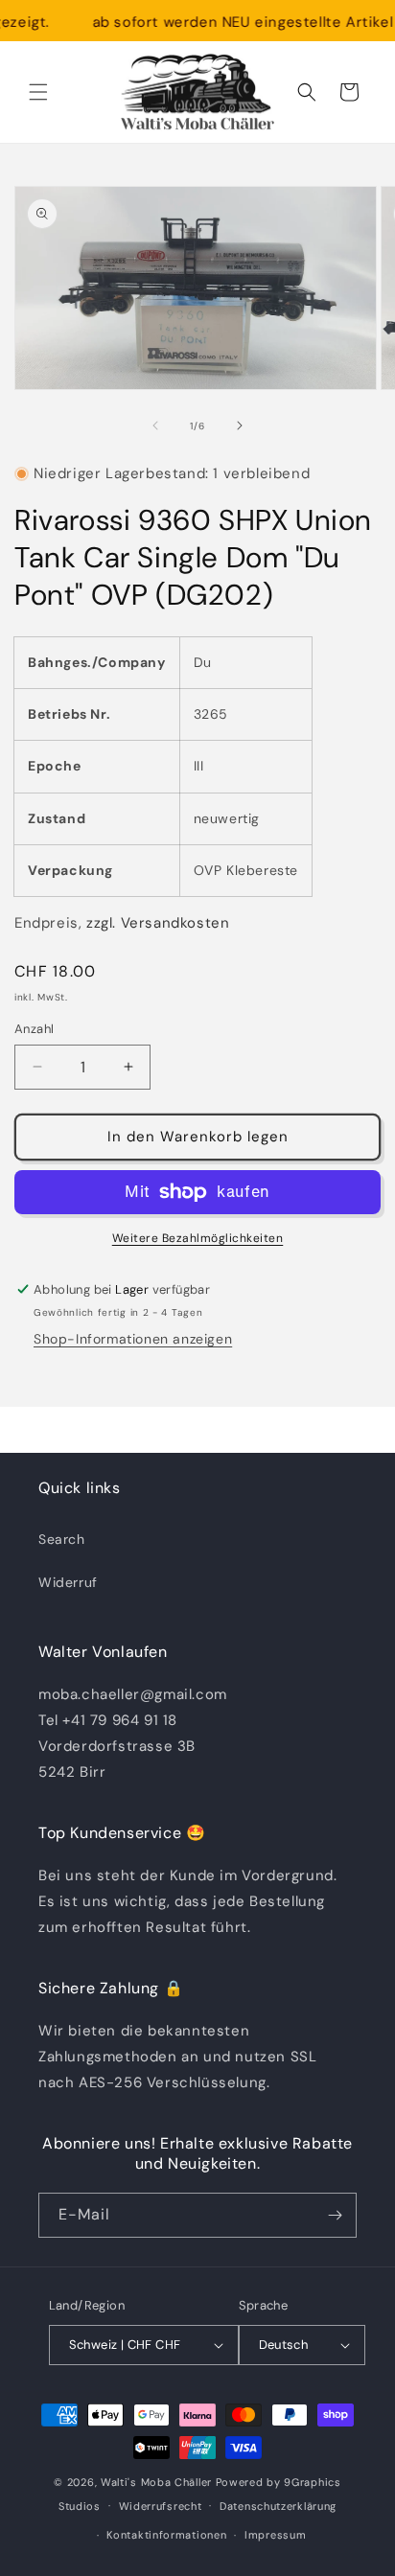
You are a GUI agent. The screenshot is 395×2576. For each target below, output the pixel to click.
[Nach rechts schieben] (240, 425)
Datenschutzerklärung (278, 2506)
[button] (38, 92)
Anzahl (34, 1029)
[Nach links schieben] (155, 425)
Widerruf (68, 1582)
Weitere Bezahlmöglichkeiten (198, 1238)
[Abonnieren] (335, 2215)
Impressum (275, 2535)
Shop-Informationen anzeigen (133, 1339)
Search (62, 1539)
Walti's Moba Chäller (156, 2482)
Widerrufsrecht (161, 2506)
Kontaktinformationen (166, 2535)
